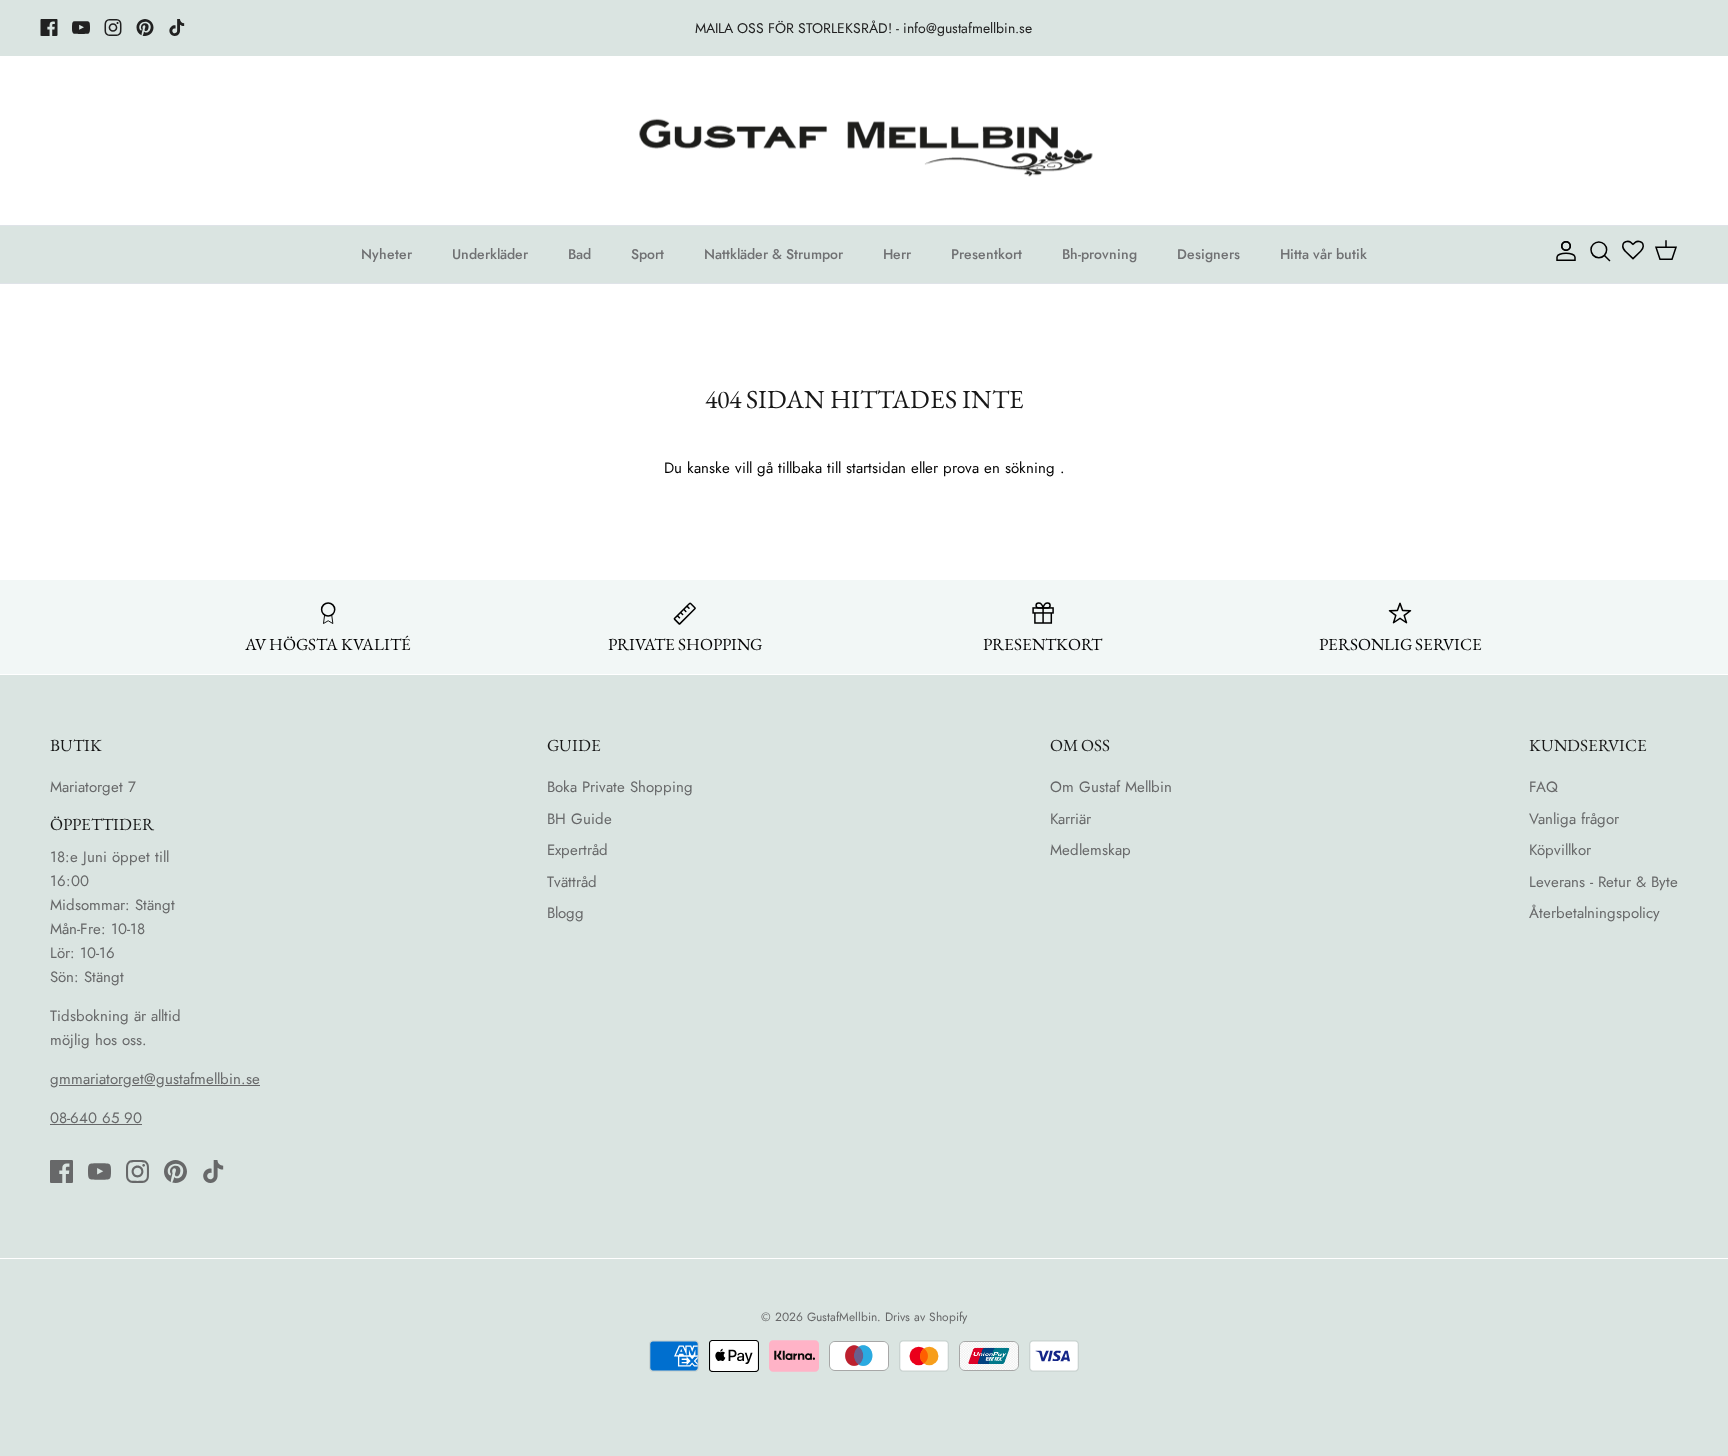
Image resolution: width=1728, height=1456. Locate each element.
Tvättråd (572, 882)
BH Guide (579, 819)
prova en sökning (999, 468)
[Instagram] (113, 27)
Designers (1208, 254)
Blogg (565, 913)
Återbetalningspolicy (1594, 913)
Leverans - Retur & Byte (1603, 882)
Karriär (1070, 819)
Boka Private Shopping (620, 787)
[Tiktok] (177, 27)
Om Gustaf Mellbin (1111, 787)
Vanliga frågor (1574, 819)
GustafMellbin (842, 1317)
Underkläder (490, 254)
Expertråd (577, 850)
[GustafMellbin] (864, 141)
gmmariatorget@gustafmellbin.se (155, 1079)
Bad (579, 254)
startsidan (876, 468)
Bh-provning (1099, 254)
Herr (897, 254)
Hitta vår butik (1323, 254)
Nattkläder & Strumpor (773, 254)
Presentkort (986, 254)
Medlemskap (1090, 850)
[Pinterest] (145, 27)
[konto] (1562, 250)
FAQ (1543, 787)
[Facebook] (49, 27)
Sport (647, 254)
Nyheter (386, 254)
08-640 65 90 (96, 1118)
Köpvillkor (1560, 850)
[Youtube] (81, 27)
